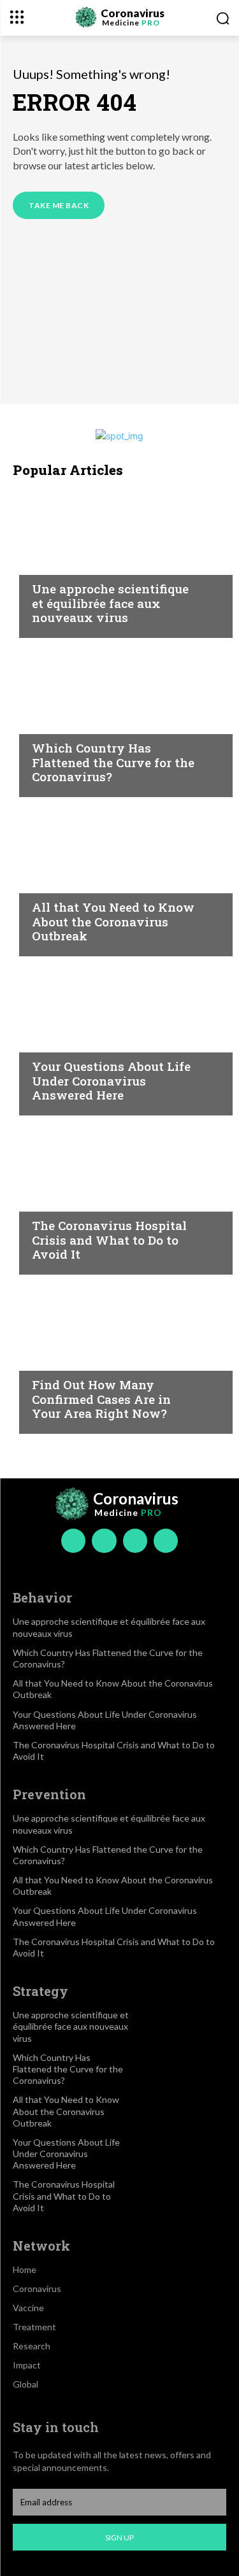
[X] (135, 1541)
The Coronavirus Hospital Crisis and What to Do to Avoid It (109, 1240)
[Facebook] (73, 1541)
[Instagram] (104, 1541)
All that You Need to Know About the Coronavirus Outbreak (113, 922)
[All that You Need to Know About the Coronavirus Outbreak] (119, 880)
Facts (46, 723)
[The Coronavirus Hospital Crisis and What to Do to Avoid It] (119, 1198)
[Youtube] (166, 1541)
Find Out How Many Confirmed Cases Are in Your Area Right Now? (101, 1399)
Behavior (55, 564)
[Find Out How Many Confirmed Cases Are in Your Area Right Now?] (119, 1357)
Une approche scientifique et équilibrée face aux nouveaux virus (110, 603)
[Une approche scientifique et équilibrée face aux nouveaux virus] (119, 562)
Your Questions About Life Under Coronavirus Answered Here (111, 1081)
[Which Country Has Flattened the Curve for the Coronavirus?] (119, 721)
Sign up (119, 2537)
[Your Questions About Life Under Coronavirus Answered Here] (119, 1039)
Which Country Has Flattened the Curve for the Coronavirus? (113, 762)
